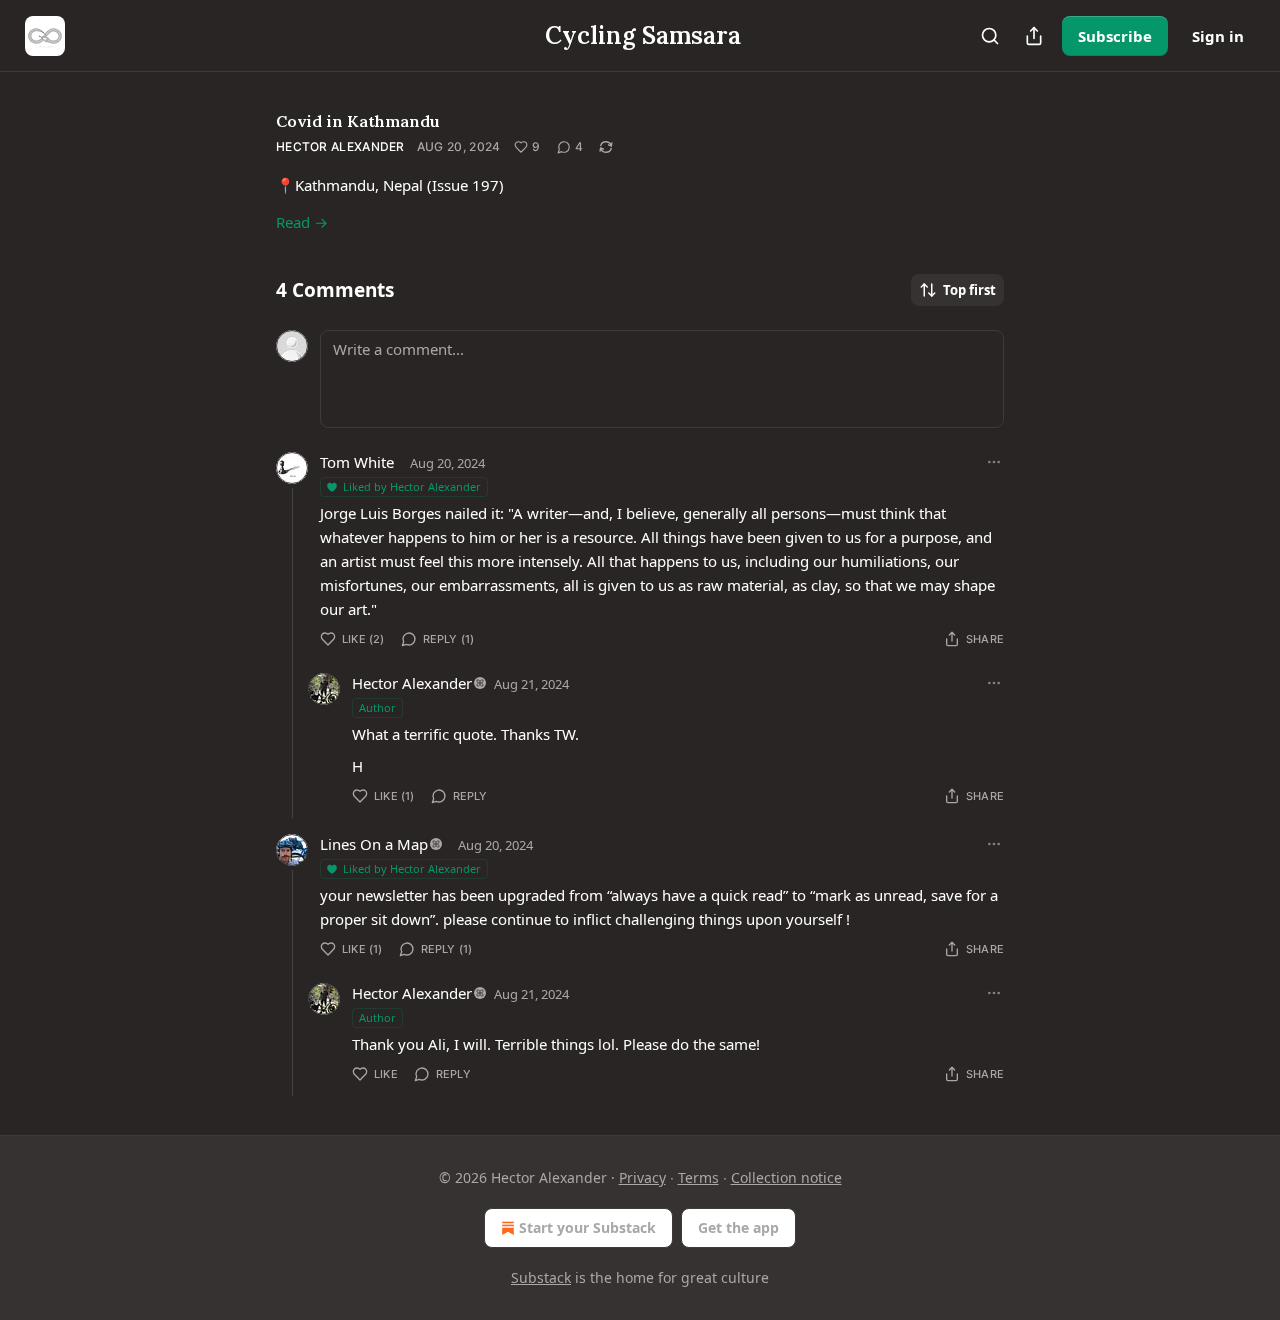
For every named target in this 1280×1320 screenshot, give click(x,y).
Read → (302, 222)
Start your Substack (587, 1227)
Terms (698, 1177)
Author (377, 707)
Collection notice (786, 1177)
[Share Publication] (1034, 36)
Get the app (738, 1227)
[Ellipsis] (994, 462)
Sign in (1218, 36)
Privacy (642, 1177)
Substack (541, 1277)
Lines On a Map (374, 844)
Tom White (357, 462)
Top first (969, 290)
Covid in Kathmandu (358, 121)
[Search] (990, 36)
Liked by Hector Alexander (412, 486)
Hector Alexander (340, 146)
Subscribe (1115, 36)
